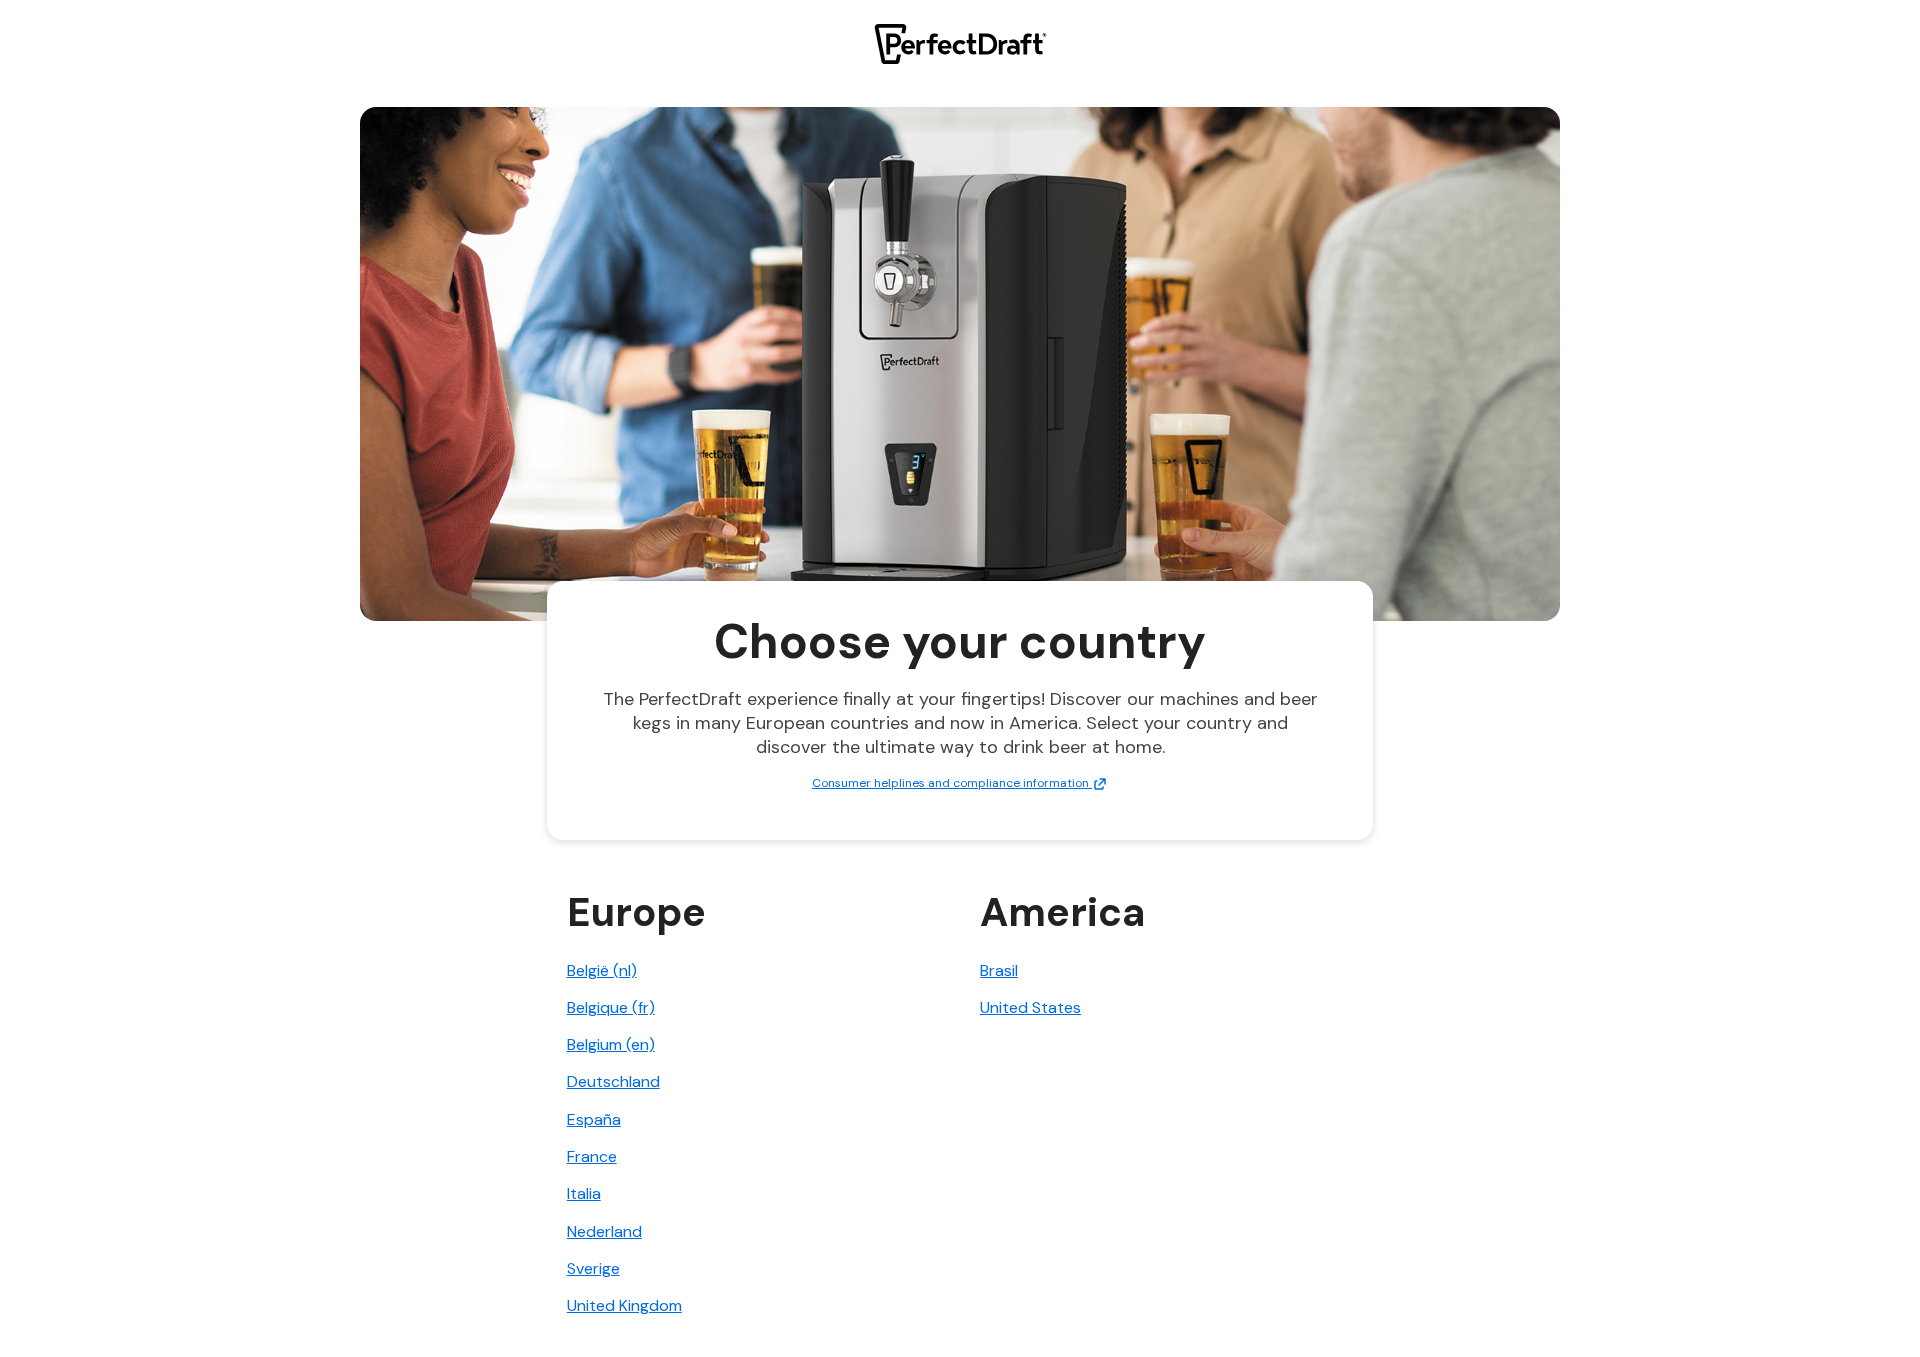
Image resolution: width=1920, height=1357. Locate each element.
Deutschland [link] (613, 1081)
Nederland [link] (604, 1231)
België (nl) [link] (602, 970)
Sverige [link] (593, 1268)
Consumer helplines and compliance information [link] (952, 783)
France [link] (592, 1156)
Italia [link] (584, 1193)
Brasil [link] (999, 970)
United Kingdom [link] (624, 1305)
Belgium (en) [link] (611, 1044)
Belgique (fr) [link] (611, 1007)
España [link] (594, 1119)
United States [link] (1030, 1007)
